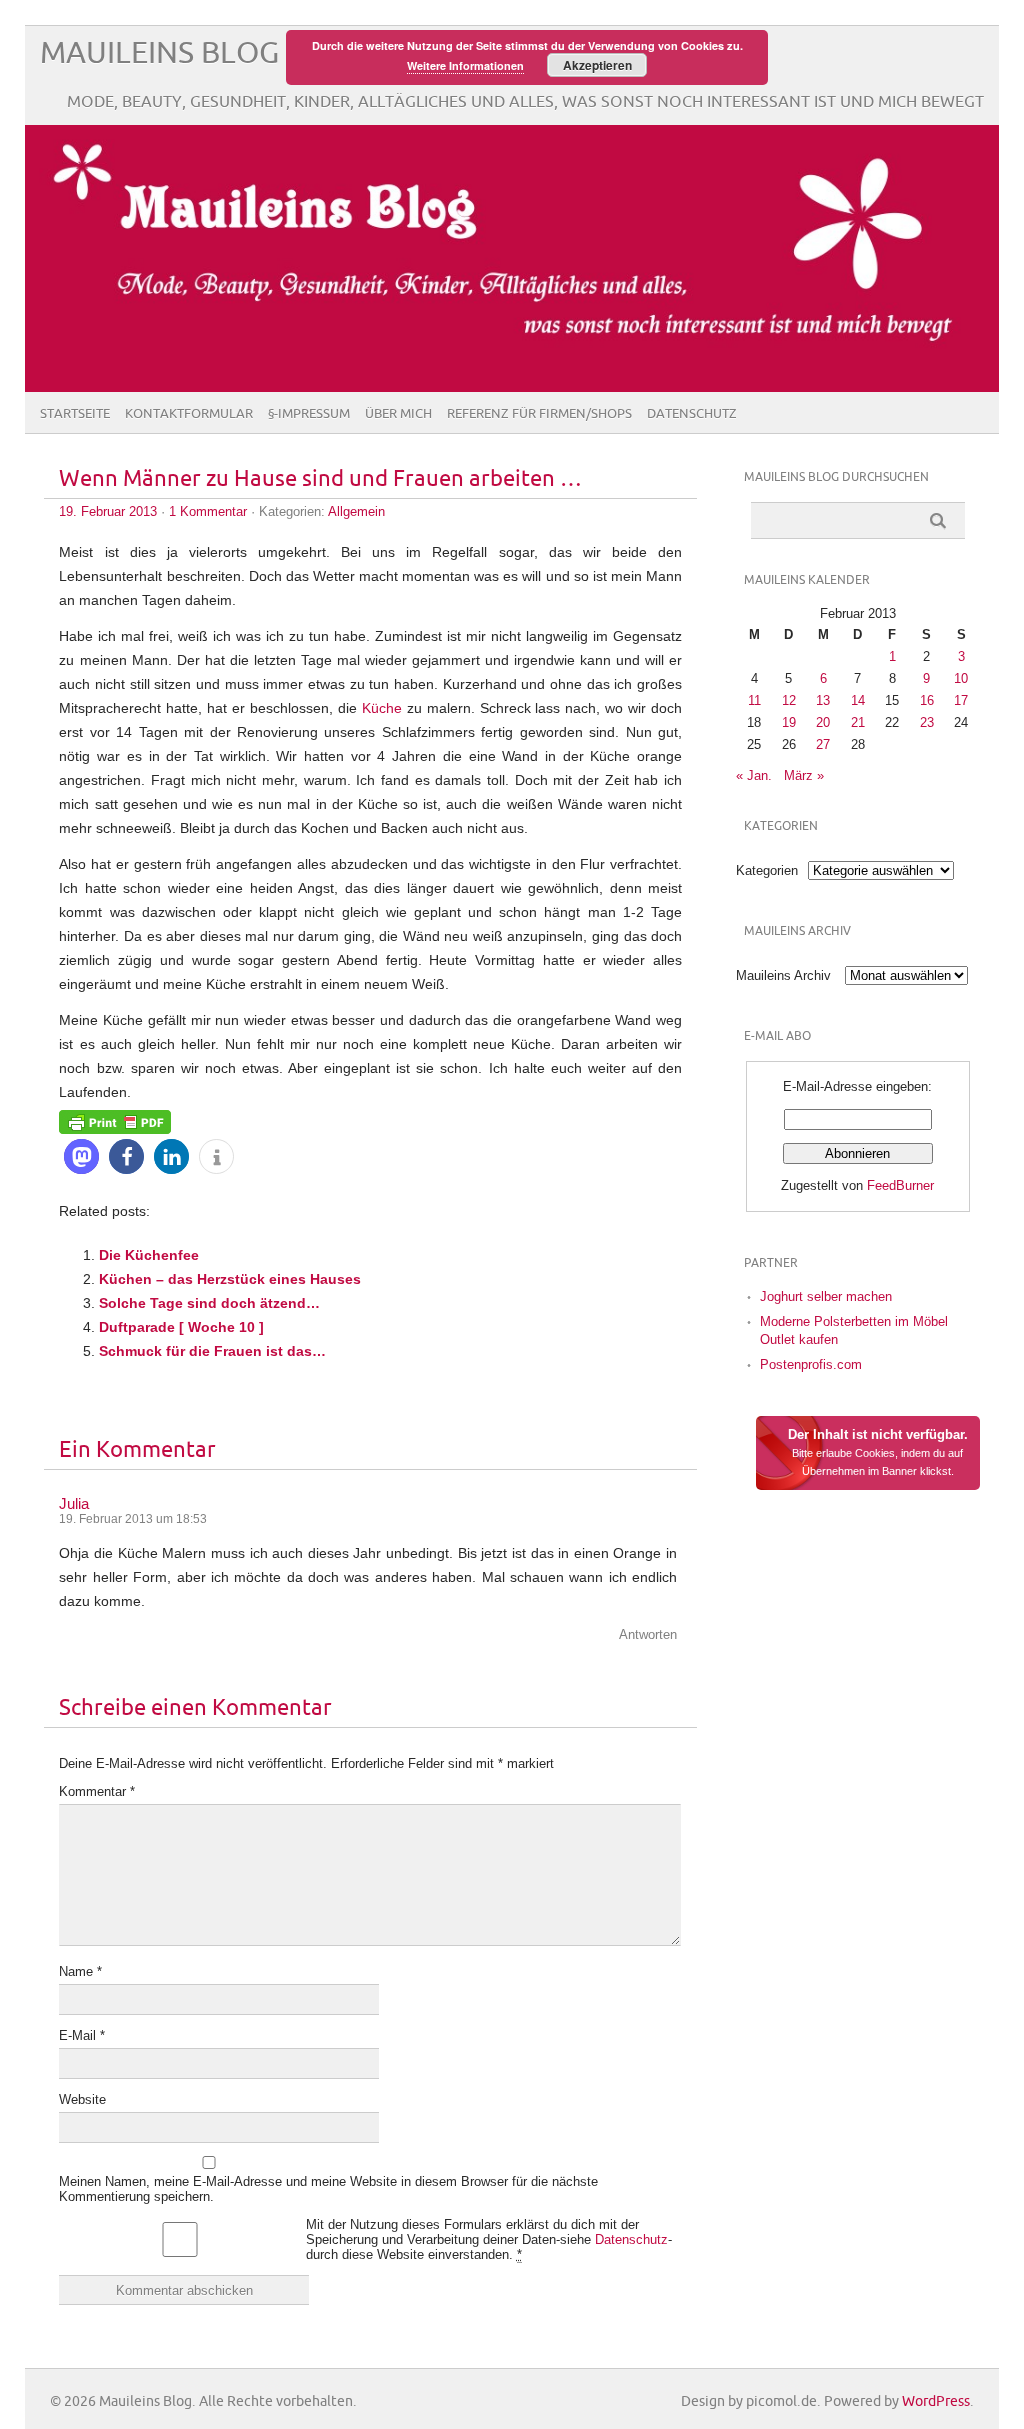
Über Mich (398, 414)
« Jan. (754, 775)
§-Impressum (309, 414)
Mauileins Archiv (783, 975)
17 (961, 700)
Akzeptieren (597, 65)
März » (804, 775)
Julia (74, 1503)
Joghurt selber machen (826, 1296)
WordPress (936, 2401)
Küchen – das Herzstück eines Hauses (230, 1279)
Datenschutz (692, 414)
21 (858, 722)
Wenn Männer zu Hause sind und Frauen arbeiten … (320, 479)
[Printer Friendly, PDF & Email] (115, 1121)
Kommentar (97, 1791)
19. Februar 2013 (108, 511)
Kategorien (767, 870)
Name (80, 1971)
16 (927, 700)
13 (823, 700)
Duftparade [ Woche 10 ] (181, 1327)
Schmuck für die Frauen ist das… (212, 1351)
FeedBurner (900, 1185)
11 (754, 700)
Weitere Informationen (465, 65)
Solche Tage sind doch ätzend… (209, 1303)
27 (823, 744)
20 (823, 722)
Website (82, 2099)
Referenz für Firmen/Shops (539, 414)
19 (789, 722)
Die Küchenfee (149, 1255)
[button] (81, 1156)
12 (789, 700)
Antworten (648, 1634)
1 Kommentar (208, 511)
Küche (382, 708)
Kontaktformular (189, 414)
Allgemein (356, 511)
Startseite (75, 414)
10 (961, 678)
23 (927, 722)
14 (858, 700)
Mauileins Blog (159, 53)
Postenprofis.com (811, 1364)
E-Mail (82, 2035)
